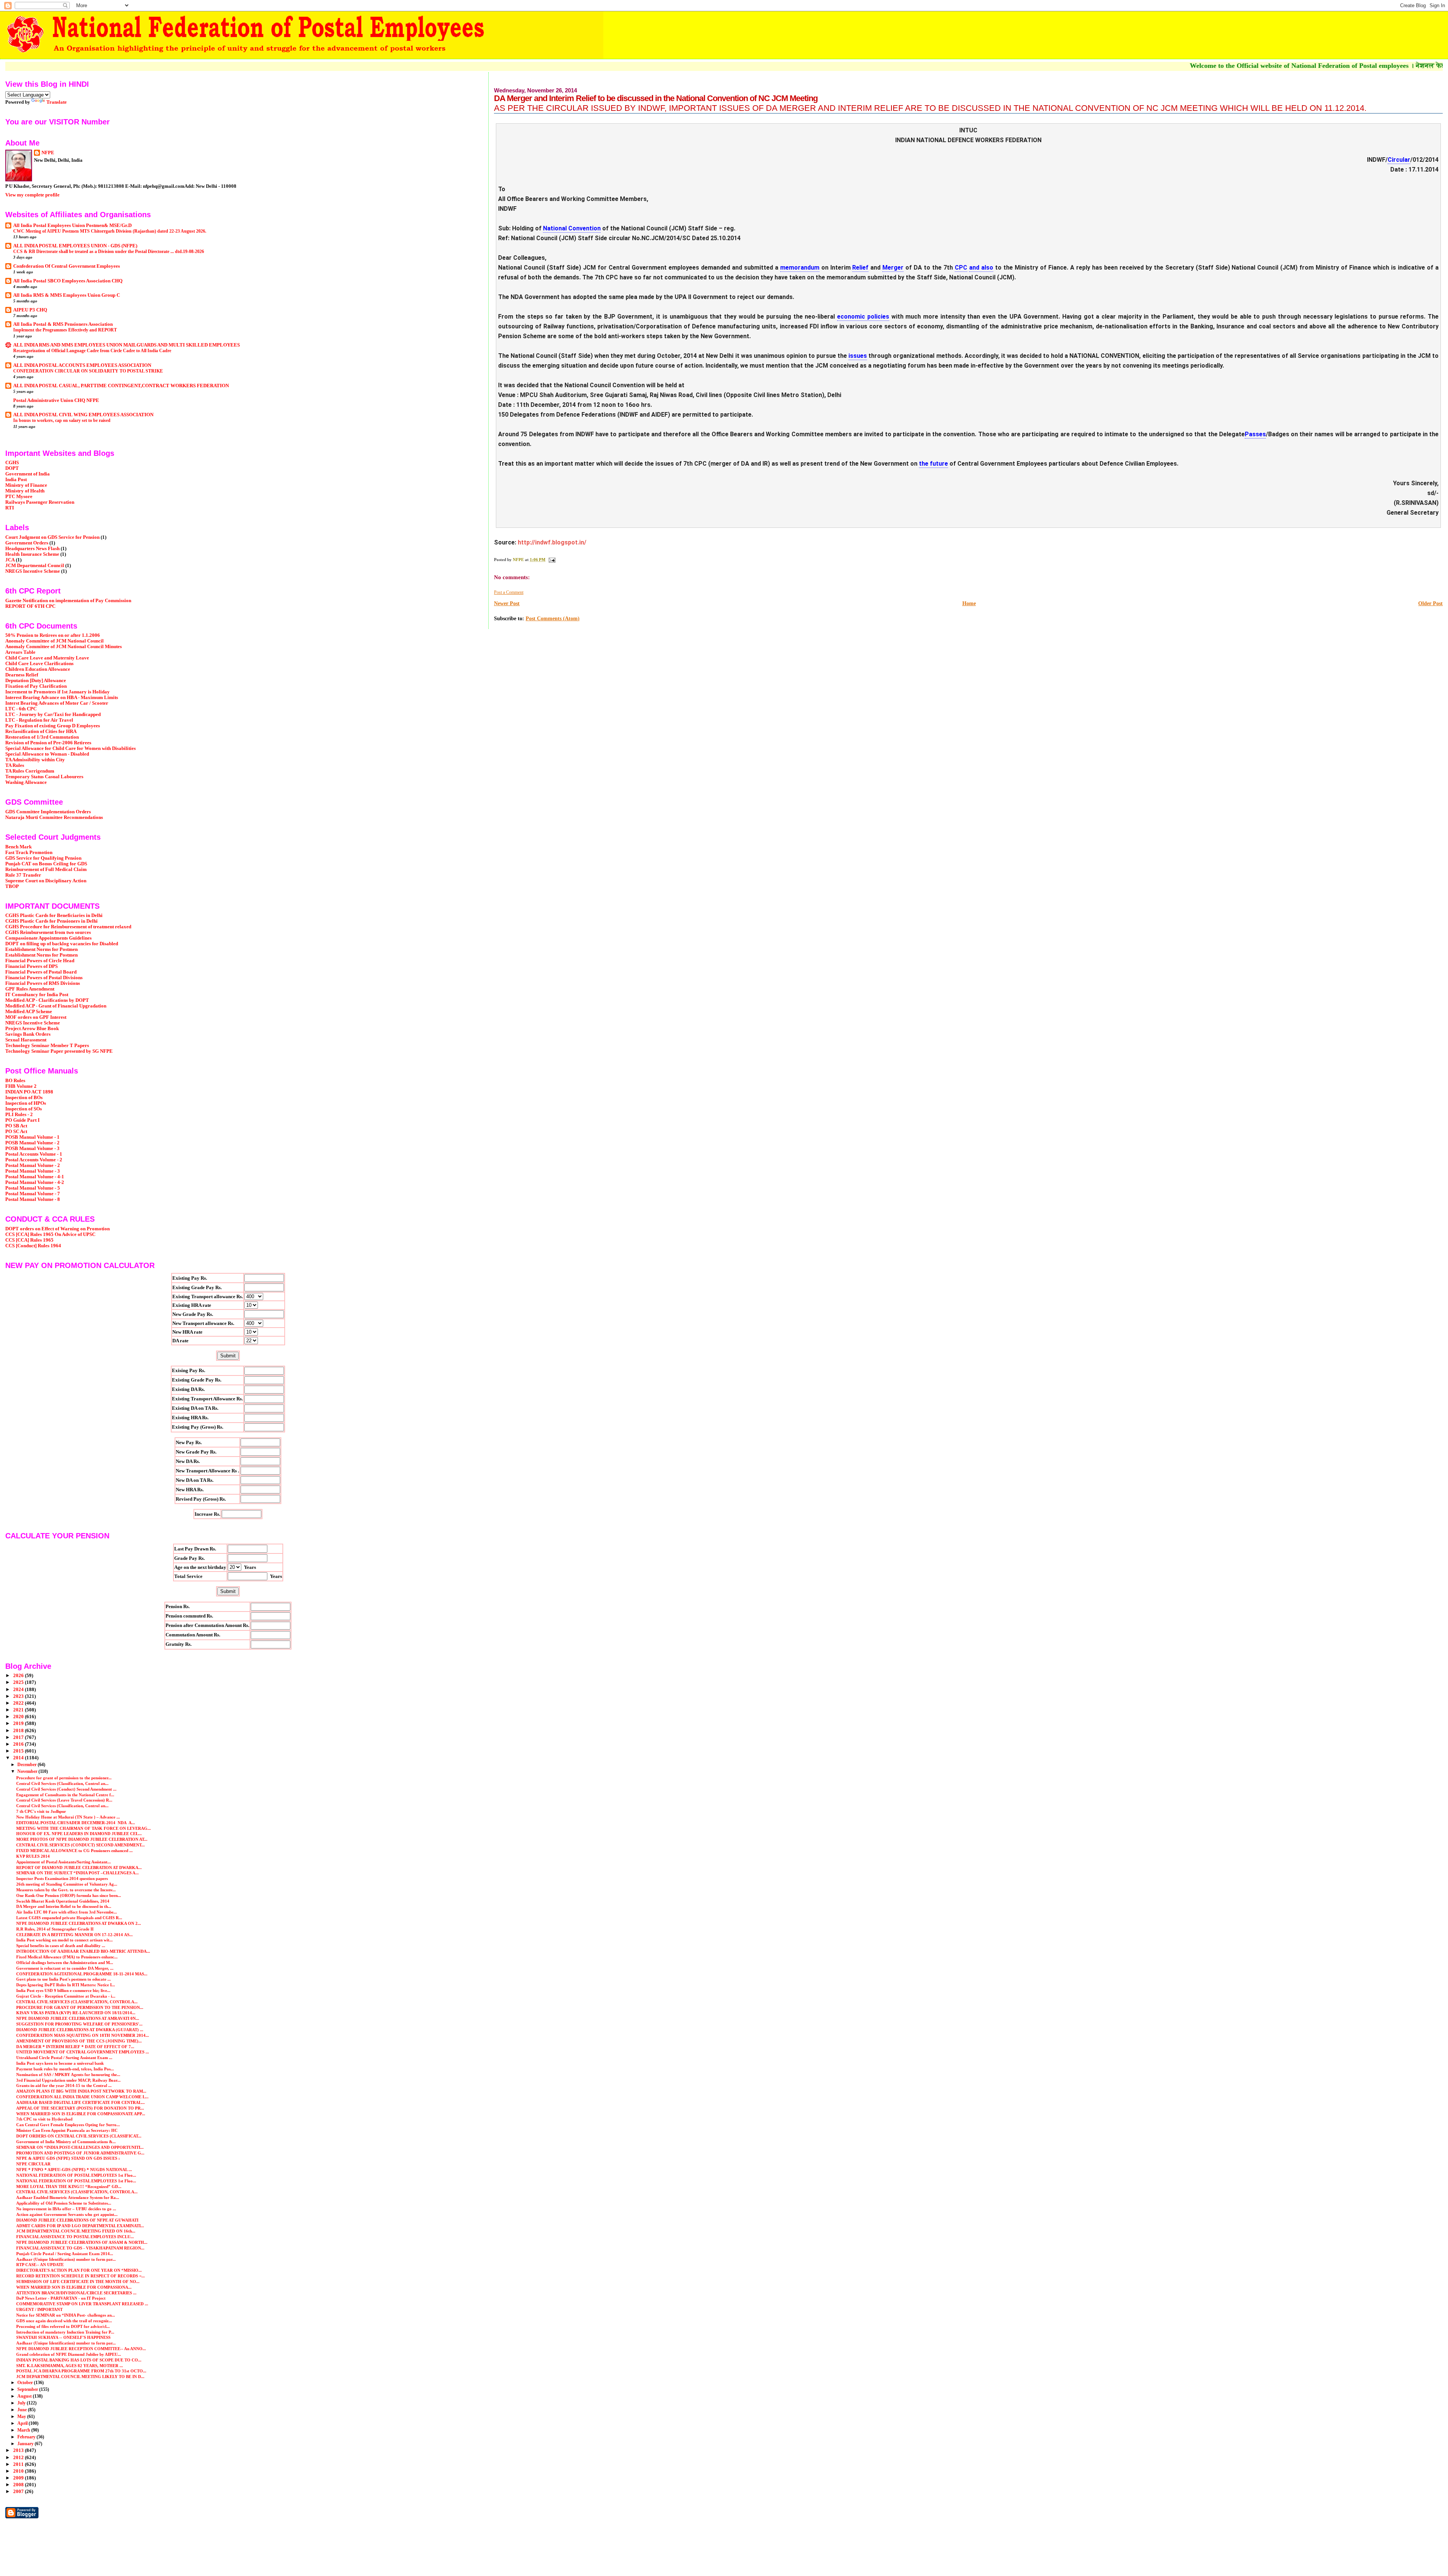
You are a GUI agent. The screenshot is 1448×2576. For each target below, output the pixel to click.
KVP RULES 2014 (33, 1856)
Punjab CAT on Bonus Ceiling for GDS (46, 864)
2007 (19, 2492)
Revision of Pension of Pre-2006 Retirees (48, 743)
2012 (19, 2458)
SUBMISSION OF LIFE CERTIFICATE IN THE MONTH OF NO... (78, 2282)
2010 (19, 2471)
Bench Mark (18, 847)
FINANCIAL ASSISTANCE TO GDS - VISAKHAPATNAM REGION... (80, 2248)
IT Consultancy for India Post (37, 995)
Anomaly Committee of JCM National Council (54, 641)
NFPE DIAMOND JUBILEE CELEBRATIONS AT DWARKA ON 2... (79, 1923)
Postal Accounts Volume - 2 (34, 1160)
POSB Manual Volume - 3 (32, 1148)
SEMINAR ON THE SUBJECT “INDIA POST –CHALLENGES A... (77, 1873)
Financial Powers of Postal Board (41, 972)
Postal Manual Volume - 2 (33, 1165)
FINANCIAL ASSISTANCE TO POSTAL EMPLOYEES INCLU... (75, 2237)
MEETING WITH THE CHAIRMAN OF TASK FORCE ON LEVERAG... (84, 1828)
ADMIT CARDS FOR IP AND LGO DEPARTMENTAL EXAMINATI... (80, 2226)
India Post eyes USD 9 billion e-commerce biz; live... (63, 1990)
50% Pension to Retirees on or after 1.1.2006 (53, 635)
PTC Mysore (19, 497)
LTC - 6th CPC (21, 709)
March (24, 2430)
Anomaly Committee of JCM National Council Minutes (64, 647)
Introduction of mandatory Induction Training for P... (65, 2332)
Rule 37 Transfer (23, 875)
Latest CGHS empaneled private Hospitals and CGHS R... (69, 1918)
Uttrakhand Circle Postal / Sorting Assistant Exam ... (64, 2058)
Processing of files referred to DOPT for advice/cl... (63, 2326)
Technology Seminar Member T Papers (47, 1046)
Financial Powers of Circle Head (40, 961)
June (23, 2410)
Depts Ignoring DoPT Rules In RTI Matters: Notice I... (66, 1985)
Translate (57, 102)
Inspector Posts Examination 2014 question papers (62, 1878)
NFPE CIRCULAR (33, 2164)
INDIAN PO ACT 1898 (29, 1092)
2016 (19, 1744)
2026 (19, 1676)
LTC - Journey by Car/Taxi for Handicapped (53, 715)
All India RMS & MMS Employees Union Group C (67, 295)
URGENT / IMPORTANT (39, 2309)
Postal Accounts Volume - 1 (34, 1154)
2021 (19, 1710)
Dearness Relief (22, 675)
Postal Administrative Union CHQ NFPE (56, 400)
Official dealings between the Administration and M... (65, 1963)
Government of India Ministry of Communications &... (66, 2142)
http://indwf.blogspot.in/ (552, 542)
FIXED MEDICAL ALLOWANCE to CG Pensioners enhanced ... (74, 1851)
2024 (19, 1690)
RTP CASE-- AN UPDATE (40, 2265)
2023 (19, 1696)
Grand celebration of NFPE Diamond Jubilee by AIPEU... (69, 2354)
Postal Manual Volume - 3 (33, 1171)
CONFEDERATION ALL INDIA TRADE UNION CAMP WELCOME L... (82, 2097)
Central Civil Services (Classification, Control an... (62, 1783)
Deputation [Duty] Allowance (36, 681)
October (26, 2383)
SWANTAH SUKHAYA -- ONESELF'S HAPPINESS (63, 2337)
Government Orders (27, 543)
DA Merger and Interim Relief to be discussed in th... (64, 1906)
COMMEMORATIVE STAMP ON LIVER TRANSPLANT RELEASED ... (82, 2304)
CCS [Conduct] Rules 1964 (33, 1246)
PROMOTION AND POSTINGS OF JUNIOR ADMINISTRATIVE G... (80, 2153)
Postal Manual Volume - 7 (33, 1194)
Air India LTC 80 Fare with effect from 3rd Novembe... (67, 1912)
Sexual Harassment (26, 1040)
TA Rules (15, 765)
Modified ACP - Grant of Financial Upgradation (56, 1006)
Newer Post (507, 603)
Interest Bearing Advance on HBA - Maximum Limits (62, 698)
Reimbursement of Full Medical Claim (46, 869)
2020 (19, 1717)
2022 (19, 1703)
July (22, 2403)
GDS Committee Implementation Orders (48, 812)
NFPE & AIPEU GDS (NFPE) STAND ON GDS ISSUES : (68, 2158)
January (26, 2444)
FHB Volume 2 (21, 1086)
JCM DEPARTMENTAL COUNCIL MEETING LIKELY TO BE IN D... (80, 2377)
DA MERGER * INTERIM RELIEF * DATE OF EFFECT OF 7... (75, 2047)
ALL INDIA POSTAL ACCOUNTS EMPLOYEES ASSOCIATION (82, 365)
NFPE (48, 153)
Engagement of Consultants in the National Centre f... (65, 1795)
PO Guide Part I (22, 1120)
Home (969, 603)
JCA (10, 560)
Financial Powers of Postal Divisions (44, 978)
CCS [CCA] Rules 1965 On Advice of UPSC (50, 1234)
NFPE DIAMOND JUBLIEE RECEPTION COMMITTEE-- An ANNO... (81, 2349)
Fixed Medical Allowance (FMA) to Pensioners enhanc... (67, 1957)
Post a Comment (509, 592)
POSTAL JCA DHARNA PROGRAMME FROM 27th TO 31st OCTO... (81, 2371)
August (25, 2396)
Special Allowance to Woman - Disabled (47, 754)
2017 (19, 1737)
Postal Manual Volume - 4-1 (35, 1177)
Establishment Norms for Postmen (41, 949)
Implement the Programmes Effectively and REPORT (65, 330)
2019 (19, 1723)
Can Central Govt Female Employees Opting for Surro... (68, 2125)
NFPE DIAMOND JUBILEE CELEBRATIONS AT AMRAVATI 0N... (78, 2018)
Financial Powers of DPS (31, 966)
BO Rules (15, 1081)
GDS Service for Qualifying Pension (43, 858)
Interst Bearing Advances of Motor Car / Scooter (57, 703)
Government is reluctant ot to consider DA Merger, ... (65, 1968)
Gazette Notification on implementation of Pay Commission (68, 601)
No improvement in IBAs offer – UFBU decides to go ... (66, 2209)
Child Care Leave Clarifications (39, 664)
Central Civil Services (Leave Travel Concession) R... (64, 1800)
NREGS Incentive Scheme (33, 571)
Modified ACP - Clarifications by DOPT (47, 1000)
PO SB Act (16, 1126)
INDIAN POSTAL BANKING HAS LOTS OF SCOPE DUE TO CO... (79, 2360)
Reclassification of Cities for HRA (41, 731)
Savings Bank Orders (28, 1034)
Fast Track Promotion (29, 853)
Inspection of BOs (24, 1098)
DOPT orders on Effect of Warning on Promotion (58, 1229)
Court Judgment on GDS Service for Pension (52, 537)
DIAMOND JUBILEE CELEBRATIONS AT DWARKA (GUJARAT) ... (80, 2030)
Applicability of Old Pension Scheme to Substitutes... (64, 2203)
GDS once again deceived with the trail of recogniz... (64, 2321)
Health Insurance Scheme (32, 554)
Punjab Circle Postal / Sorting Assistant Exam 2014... (65, 2254)
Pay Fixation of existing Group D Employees (53, 726)
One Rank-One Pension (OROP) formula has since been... (69, 1895)
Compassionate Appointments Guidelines (48, 938)
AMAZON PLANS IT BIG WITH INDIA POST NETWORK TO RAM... (81, 2091)
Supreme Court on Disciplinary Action (46, 881)
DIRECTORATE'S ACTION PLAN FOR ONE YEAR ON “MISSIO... (79, 2270)
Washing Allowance (26, 782)
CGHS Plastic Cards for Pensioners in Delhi (51, 921)
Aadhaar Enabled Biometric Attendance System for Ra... (68, 2197)
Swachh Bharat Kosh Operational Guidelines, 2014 (63, 1901)
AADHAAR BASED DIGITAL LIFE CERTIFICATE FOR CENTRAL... (81, 2102)
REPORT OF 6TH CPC (30, 606)
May (22, 2417)
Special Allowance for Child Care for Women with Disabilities (71, 748)
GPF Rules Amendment (30, 989)
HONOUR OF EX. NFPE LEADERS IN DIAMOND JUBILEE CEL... (79, 1834)
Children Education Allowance (38, 669)
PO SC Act (16, 1132)
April (23, 2423)
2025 (19, 1682)
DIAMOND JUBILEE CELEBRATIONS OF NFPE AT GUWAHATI (77, 2220)
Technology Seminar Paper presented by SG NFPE (59, 1051)
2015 (19, 1751)
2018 (19, 1731)
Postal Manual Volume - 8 (33, 1199)
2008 (19, 2485)
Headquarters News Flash (32, 549)
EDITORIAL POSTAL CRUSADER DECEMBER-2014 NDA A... (76, 1823)
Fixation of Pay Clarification (36, 686)
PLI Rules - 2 (19, 1115)
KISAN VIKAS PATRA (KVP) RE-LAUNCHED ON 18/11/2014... (76, 2013)
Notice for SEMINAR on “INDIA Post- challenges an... (66, 2315)
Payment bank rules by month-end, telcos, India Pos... (65, 2069)
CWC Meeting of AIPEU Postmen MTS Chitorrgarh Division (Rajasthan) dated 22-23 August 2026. (110, 231)
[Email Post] (551, 560)
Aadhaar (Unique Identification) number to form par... (66, 2259)
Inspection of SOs (24, 1109)
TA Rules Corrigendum (30, 771)
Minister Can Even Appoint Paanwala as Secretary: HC (67, 2130)
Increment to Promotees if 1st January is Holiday (58, 692)
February (27, 2437)
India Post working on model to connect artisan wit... (64, 1940)
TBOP (12, 886)
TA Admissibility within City (35, 760)
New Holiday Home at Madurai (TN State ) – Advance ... (68, 1817)
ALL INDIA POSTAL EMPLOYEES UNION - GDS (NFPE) (75, 246)
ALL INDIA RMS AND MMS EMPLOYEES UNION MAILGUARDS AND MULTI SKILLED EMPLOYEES (127, 345)
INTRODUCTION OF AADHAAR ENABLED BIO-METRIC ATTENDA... (83, 1951)
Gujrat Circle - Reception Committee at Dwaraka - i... (66, 1996)
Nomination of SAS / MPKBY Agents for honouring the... (68, 2075)
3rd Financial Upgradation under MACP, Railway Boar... (68, 2080)
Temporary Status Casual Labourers (44, 777)
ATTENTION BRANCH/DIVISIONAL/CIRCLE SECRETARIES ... (76, 2293)
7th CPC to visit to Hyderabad (44, 2119)
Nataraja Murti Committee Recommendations (54, 817)
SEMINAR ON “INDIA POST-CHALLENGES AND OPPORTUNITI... (80, 2147)
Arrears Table (20, 652)
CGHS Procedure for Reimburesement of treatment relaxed (68, 927)
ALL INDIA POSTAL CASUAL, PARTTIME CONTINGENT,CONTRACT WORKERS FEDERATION (121, 386)
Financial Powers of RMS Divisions (43, 983)
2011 (19, 2464)
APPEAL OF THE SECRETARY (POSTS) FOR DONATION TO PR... (80, 2108)
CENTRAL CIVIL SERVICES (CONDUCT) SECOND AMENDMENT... (81, 1845)
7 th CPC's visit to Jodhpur (41, 1811)
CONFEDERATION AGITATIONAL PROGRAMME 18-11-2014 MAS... (82, 1974)
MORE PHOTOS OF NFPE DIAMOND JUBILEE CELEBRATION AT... (82, 1839)
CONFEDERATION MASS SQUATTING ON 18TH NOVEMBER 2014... (83, 2035)
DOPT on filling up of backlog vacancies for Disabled (62, 944)
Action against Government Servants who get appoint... (67, 2214)
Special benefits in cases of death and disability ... (61, 1946)
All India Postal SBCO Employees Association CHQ (68, 281)
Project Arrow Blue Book (32, 1029)
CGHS (12, 463)
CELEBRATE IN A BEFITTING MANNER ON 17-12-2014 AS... (74, 1935)
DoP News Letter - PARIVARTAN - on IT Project (61, 2298)
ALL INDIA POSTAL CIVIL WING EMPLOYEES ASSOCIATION (83, 415)
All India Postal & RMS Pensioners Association (63, 324)
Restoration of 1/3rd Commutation (42, 737)
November (28, 1771)
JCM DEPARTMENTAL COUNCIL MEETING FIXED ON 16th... (76, 2231)
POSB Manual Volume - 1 (32, 1137)
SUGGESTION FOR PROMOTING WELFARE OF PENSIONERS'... (79, 2024)
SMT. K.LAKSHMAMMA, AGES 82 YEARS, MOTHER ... (70, 2366)
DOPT (12, 468)
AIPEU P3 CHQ (30, 310)
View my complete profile (32, 195)
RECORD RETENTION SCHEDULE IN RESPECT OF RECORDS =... (81, 2276)
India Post (16, 480)
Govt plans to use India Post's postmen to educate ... (64, 1979)
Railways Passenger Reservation (40, 502)
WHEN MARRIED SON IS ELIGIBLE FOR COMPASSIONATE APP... (81, 2114)
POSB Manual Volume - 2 (32, 1143)
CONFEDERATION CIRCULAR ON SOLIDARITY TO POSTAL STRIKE (88, 371)
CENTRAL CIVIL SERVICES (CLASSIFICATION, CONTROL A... (77, 2002)
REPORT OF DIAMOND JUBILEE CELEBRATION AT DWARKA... (79, 1868)
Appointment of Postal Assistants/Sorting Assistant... (64, 1862)
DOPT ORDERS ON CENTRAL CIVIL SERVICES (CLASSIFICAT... (79, 2136)
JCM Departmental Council (35, 566)
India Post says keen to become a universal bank (60, 2063)
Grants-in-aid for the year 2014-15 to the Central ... (64, 2085)
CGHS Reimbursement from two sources (48, 932)
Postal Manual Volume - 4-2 (35, 1182)
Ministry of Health (25, 491)
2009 (19, 2478)
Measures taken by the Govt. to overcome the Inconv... (66, 1890)
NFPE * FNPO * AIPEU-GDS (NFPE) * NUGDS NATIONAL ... (74, 2170)
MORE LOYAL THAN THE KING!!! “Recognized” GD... (69, 2187)
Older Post (1430, 603)
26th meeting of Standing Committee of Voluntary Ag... (67, 1884)
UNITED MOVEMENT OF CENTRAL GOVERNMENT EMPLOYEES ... (83, 2052)
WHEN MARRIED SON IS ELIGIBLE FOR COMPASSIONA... (74, 2287)
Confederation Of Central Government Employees (67, 266)
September (28, 2389)
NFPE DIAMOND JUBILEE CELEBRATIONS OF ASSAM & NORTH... (82, 2242)
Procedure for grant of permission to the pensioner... (64, 1778)
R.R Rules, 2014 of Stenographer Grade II (55, 1929)
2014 (19, 1758)
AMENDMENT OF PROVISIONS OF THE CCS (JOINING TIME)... (79, 2041)
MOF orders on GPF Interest (36, 1017)
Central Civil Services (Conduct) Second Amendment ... (66, 1789)
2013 (19, 2450)
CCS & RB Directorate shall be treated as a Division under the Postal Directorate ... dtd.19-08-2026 (109, 251)
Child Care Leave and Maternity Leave (47, 658)
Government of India (28, 474)
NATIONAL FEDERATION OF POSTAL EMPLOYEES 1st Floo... (76, 2175)
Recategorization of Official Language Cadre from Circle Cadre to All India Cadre (92, 351)
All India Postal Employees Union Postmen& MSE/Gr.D (72, 225)
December (28, 1765)
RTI (10, 508)
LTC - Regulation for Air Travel (39, 720)
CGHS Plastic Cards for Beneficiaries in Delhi (54, 915)
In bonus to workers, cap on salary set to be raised (62, 420)
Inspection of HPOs (26, 1103)
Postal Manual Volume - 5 (33, 1188)
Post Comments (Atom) (553, 619)
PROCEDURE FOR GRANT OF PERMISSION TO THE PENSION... (80, 2007)
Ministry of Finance (26, 485)
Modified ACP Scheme (29, 1012)
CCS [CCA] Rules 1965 (29, 1240)
